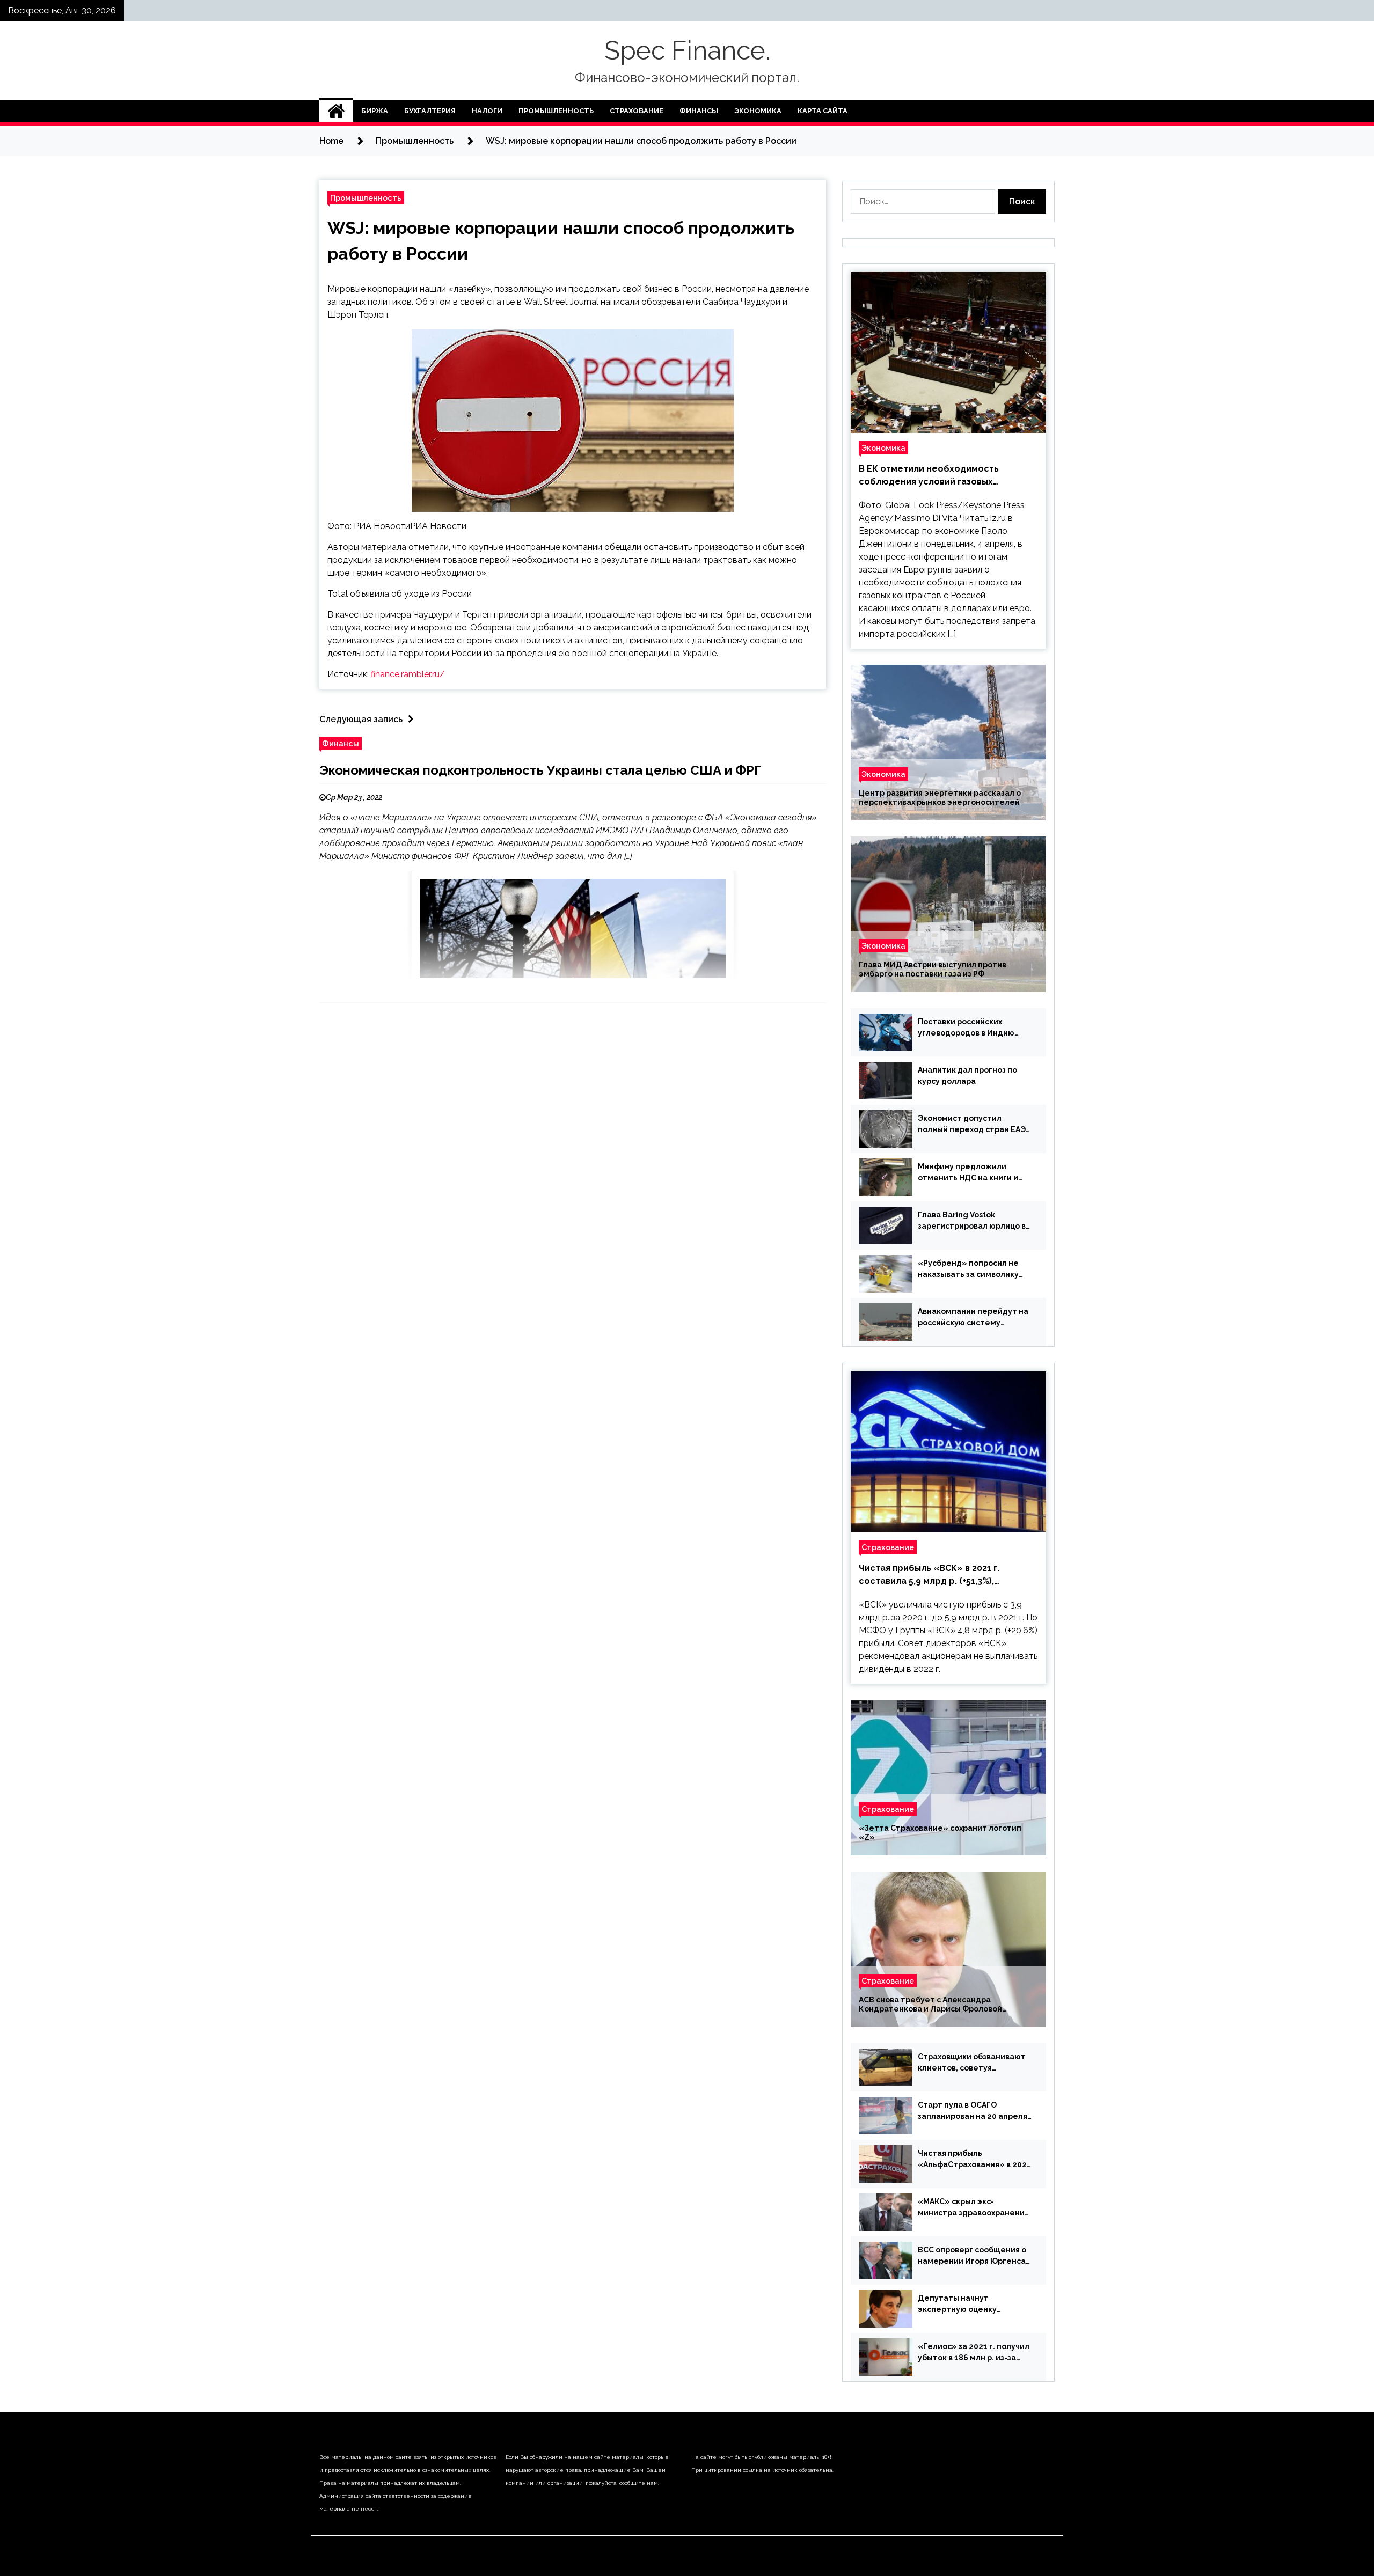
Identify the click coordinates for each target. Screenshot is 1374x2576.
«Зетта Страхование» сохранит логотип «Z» (940, 1833)
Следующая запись (361, 719)
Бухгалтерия (430, 111)
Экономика (758, 111)
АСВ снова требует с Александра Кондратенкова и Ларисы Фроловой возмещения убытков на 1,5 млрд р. (930, 2005)
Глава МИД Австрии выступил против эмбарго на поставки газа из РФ (933, 969)
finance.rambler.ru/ (408, 674)
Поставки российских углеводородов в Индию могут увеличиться (966, 1028)
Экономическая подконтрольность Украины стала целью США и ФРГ (540, 770)
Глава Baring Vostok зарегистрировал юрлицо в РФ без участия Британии (972, 1221)
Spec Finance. (687, 50)
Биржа (375, 111)
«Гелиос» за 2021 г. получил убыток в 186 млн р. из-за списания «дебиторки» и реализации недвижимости (974, 2353)
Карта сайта (823, 111)
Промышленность (556, 111)
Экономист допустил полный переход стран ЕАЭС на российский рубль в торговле (974, 1125)
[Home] (336, 111)
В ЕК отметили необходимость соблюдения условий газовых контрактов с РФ (929, 476)
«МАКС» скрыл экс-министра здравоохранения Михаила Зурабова (973, 2208)
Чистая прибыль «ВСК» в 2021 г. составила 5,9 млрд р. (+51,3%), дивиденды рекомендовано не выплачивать (929, 1575)
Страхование (637, 111)
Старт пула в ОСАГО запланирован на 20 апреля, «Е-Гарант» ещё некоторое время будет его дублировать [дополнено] (974, 2111)
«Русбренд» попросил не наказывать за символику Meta (968, 1269)
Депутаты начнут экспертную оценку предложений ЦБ (957, 2305)
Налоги (487, 111)
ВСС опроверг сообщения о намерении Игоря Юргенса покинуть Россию (972, 2256)
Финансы (699, 111)
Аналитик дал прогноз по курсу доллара (967, 1076)
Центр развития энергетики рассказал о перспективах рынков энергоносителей (940, 798)
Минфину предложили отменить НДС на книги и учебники (968, 1173)
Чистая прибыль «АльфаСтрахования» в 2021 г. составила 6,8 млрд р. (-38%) (974, 2160)
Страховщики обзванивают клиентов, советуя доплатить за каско (972, 2063)
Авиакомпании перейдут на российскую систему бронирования (973, 1318)
